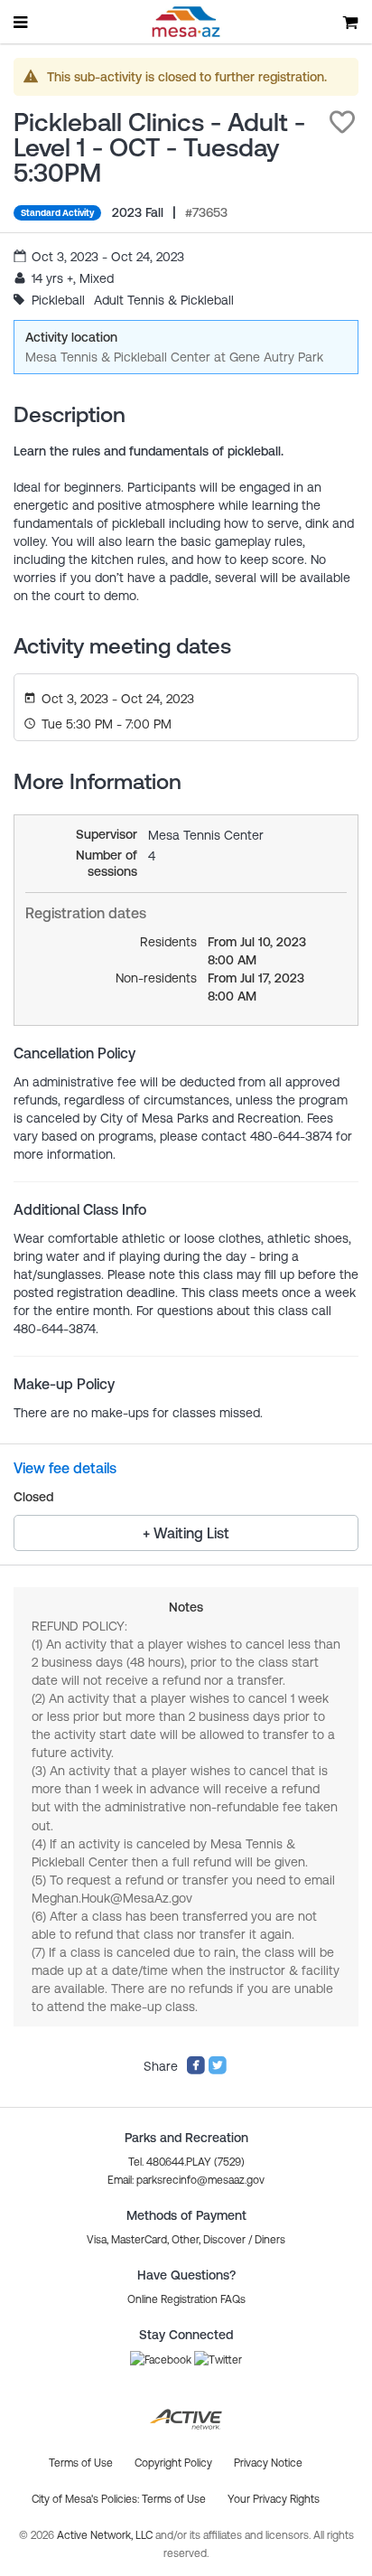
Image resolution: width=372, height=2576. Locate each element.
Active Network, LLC (106, 2535)
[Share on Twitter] (218, 2071)
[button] (342, 122)
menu (22, 22)
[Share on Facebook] (196, 2071)
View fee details (65, 1468)
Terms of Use (174, 2499)
